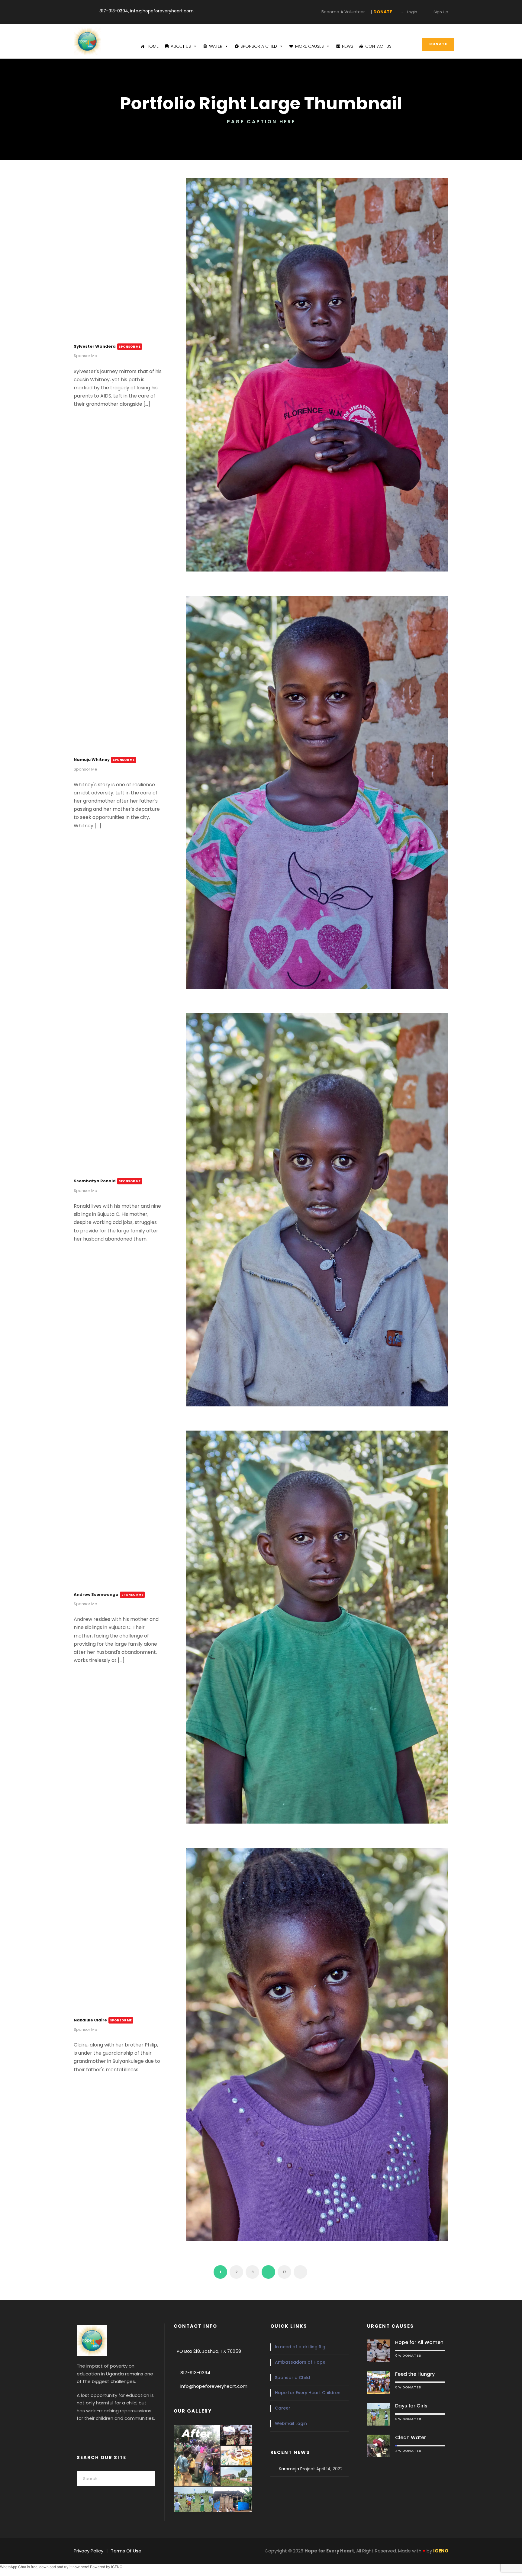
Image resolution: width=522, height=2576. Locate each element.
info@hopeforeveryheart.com (214, 2386)
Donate (438, 44)
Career (283, 2408)
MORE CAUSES (309, 46)
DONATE (297, 10)
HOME (153, 46)
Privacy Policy (89, 2551)
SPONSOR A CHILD (259, 46)
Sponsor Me (85, 356)
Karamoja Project (297, 2469)
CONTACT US (378, 46)
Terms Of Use (126, 2551)
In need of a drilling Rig (300, 2347)
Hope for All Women (419, 2342)
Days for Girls (411, 2406)
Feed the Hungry (415, 2374)
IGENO (117, 2567)
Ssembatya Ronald (107, 1181)
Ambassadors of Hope (300, 2362)
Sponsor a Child (292, 2378)
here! (85, 2567)
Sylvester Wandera (107, 346)
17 (284, 2272)
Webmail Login (291, 2423)
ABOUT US (181, 46)
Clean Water (411, 2438)
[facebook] (80, 2433)
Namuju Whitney (104, 760)
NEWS (348, 46)
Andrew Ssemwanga (108, 1594)
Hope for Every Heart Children (308, 2393)
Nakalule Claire (103, 2020)
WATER (216, 46)
